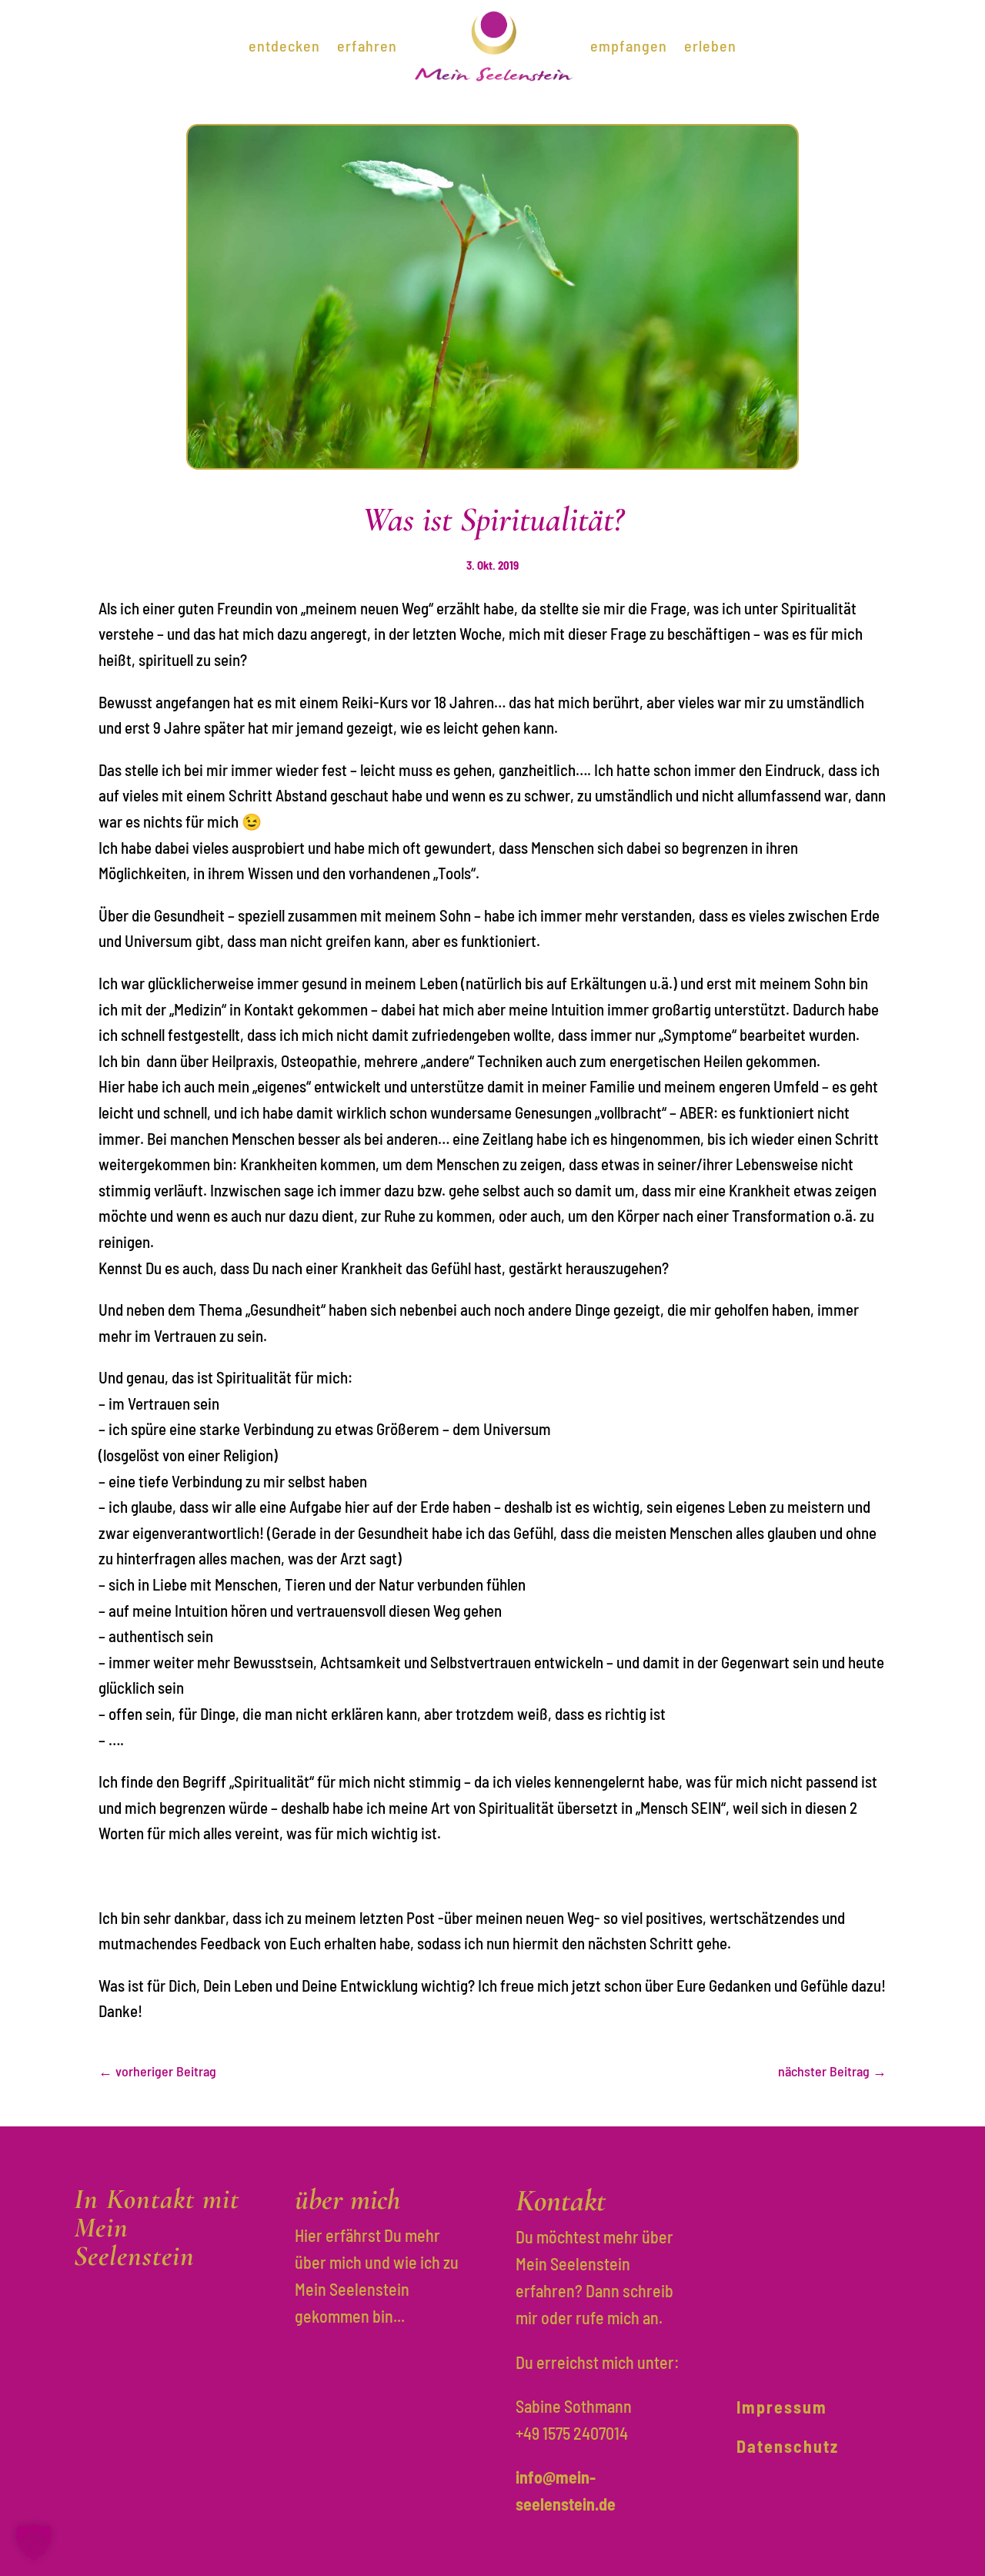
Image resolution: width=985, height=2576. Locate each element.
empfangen (629, 45)
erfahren (367, 45)
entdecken (284, 45)
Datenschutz (788, 2446)
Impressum (782, 2407)
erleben (710, 45)
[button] (34, 2542)
